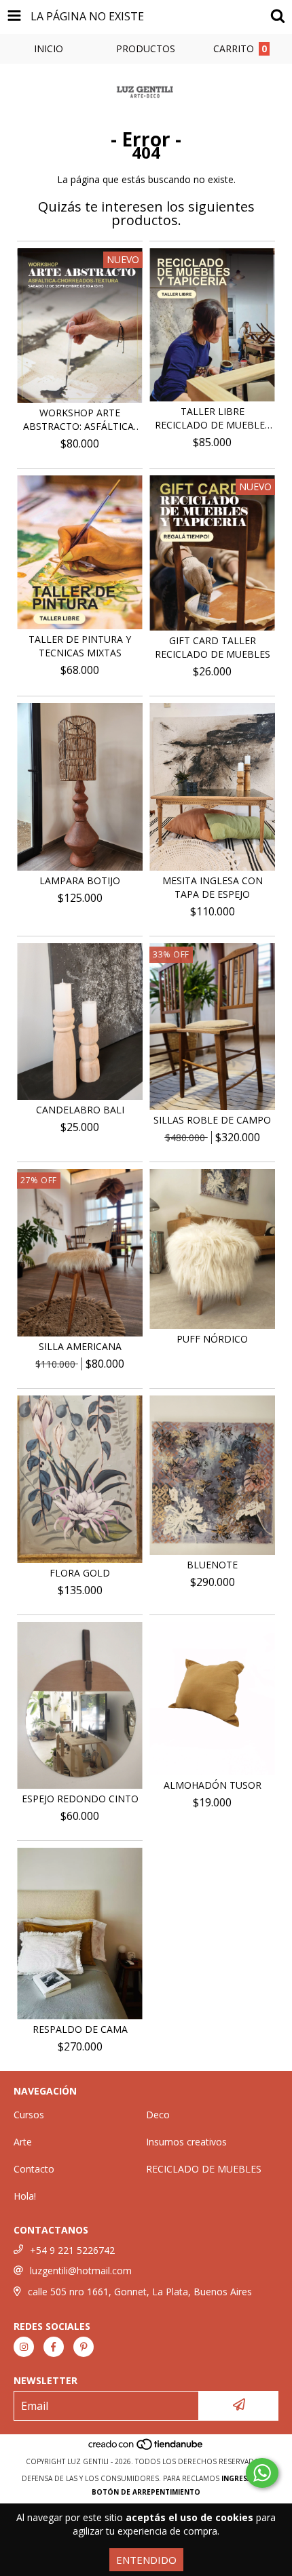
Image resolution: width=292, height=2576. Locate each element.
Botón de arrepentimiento (146, 2492)
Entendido (146, 2560)
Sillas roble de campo (212, 1120)
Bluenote (212, 1565)
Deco (158, 2115)
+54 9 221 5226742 (72, 2250)
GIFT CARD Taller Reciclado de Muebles (213, 647)
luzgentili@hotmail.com (81, 2271)
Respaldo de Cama (80, 2029)
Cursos (29, 2115)
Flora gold (80, 1573)
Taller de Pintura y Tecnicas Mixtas (80, 646)
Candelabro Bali (80, 1110)
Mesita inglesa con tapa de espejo (213, 887)
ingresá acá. (246, 2478)
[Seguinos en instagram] (24, 2347)
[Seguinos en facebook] (54, 2347)
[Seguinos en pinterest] (84, 2347)
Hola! (25, 2196)
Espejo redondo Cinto (80, 1799)
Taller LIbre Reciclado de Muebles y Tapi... (213, 418)
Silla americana (80, 1346)
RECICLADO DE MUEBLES (204, 2169)
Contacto (34, 2169)
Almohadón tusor (213, 1785)
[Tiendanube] (146, 2448)
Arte (23, 2142)
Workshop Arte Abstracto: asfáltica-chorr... (80, 420)
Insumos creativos (186, 2142)
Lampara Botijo (80, 880)
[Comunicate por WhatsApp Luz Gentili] (262, 2473)
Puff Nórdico (212, 1339)
